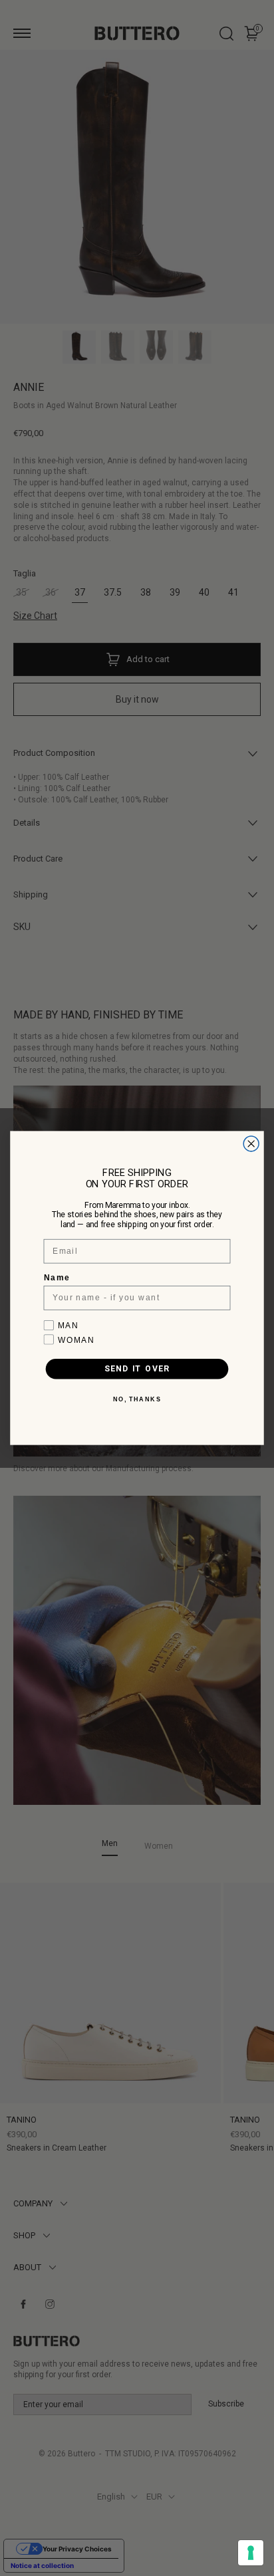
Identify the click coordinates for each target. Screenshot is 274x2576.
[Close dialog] (251, 1144)
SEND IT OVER (137, 1369)
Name (57, 1278)
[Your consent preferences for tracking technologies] (251, 2553)
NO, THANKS (137, 1400)
